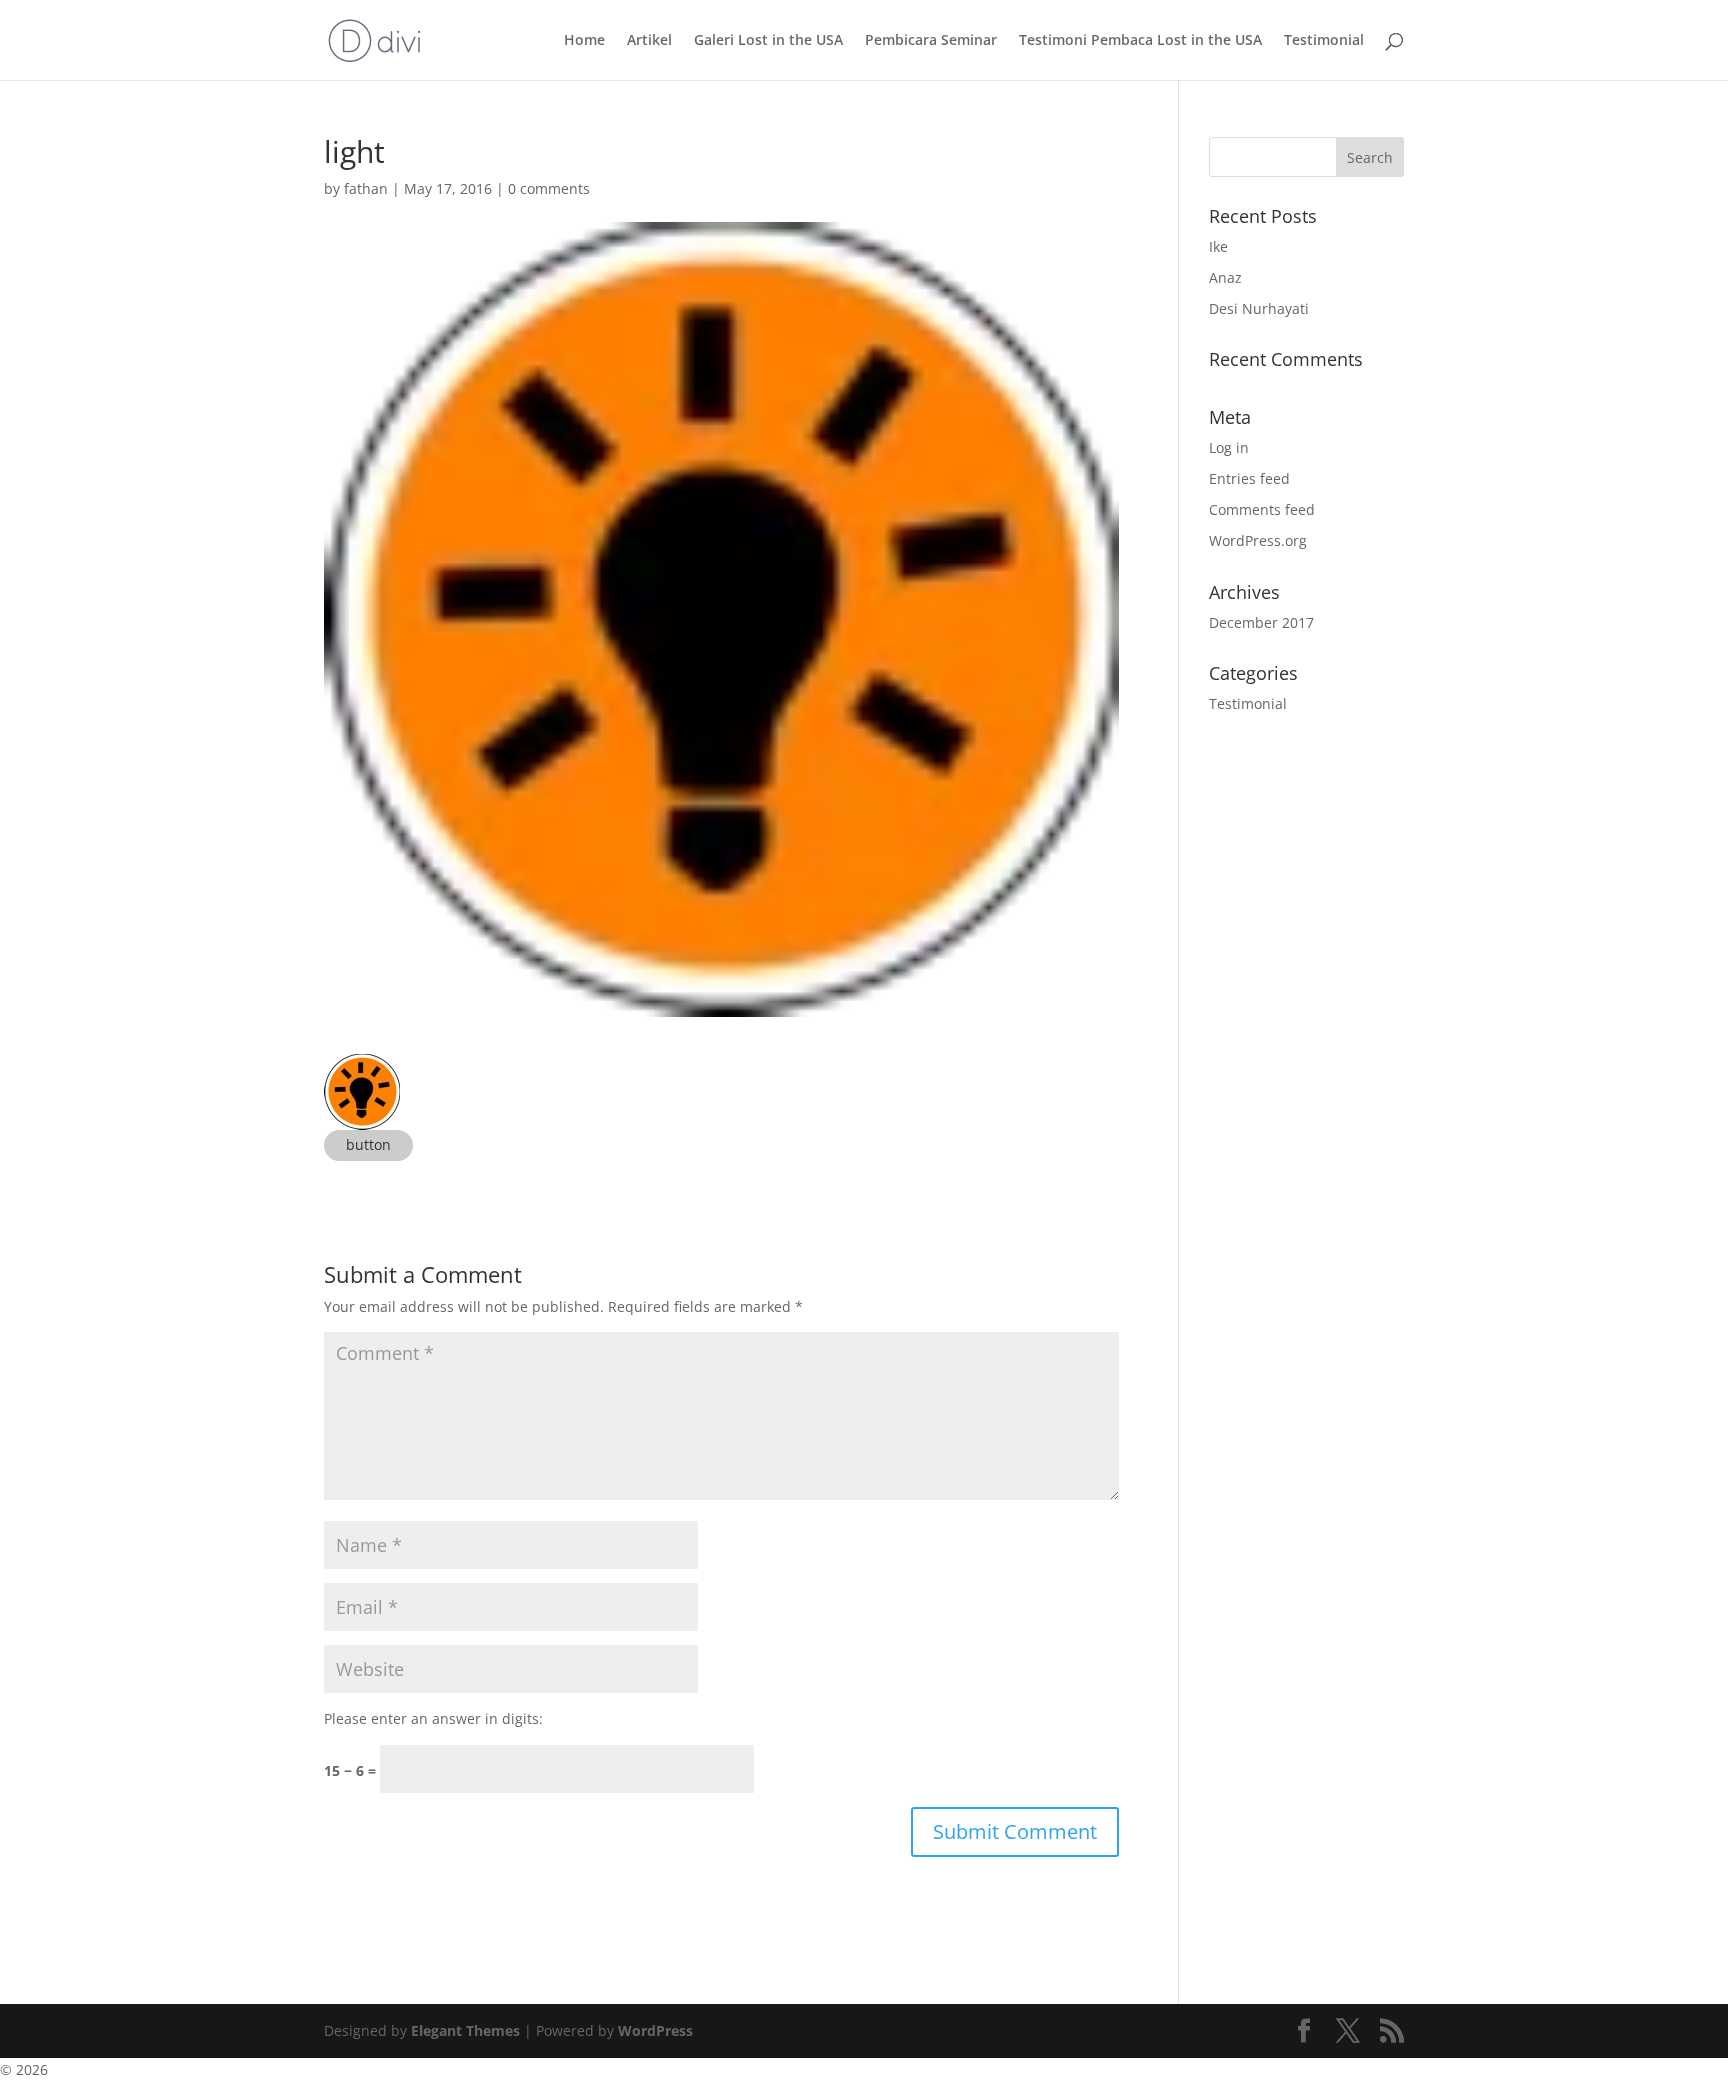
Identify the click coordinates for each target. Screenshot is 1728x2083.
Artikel (649, 41)
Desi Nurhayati (1259, 308)
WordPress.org (1258, 540)
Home (584, 41)
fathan (366, 188)
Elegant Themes (465, 2030)
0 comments (549, 188)
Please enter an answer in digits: (433, 1718)
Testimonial (1324, 41)
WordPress (655, 2030)
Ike (1218, 246)
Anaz (1225, 277)
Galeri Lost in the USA (768, 41)
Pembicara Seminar (931, 41)
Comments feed (1262, 509)
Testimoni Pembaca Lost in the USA (1140, 41)
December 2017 (1261, 622)
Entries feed (1249, 478)
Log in (1229, 447)
